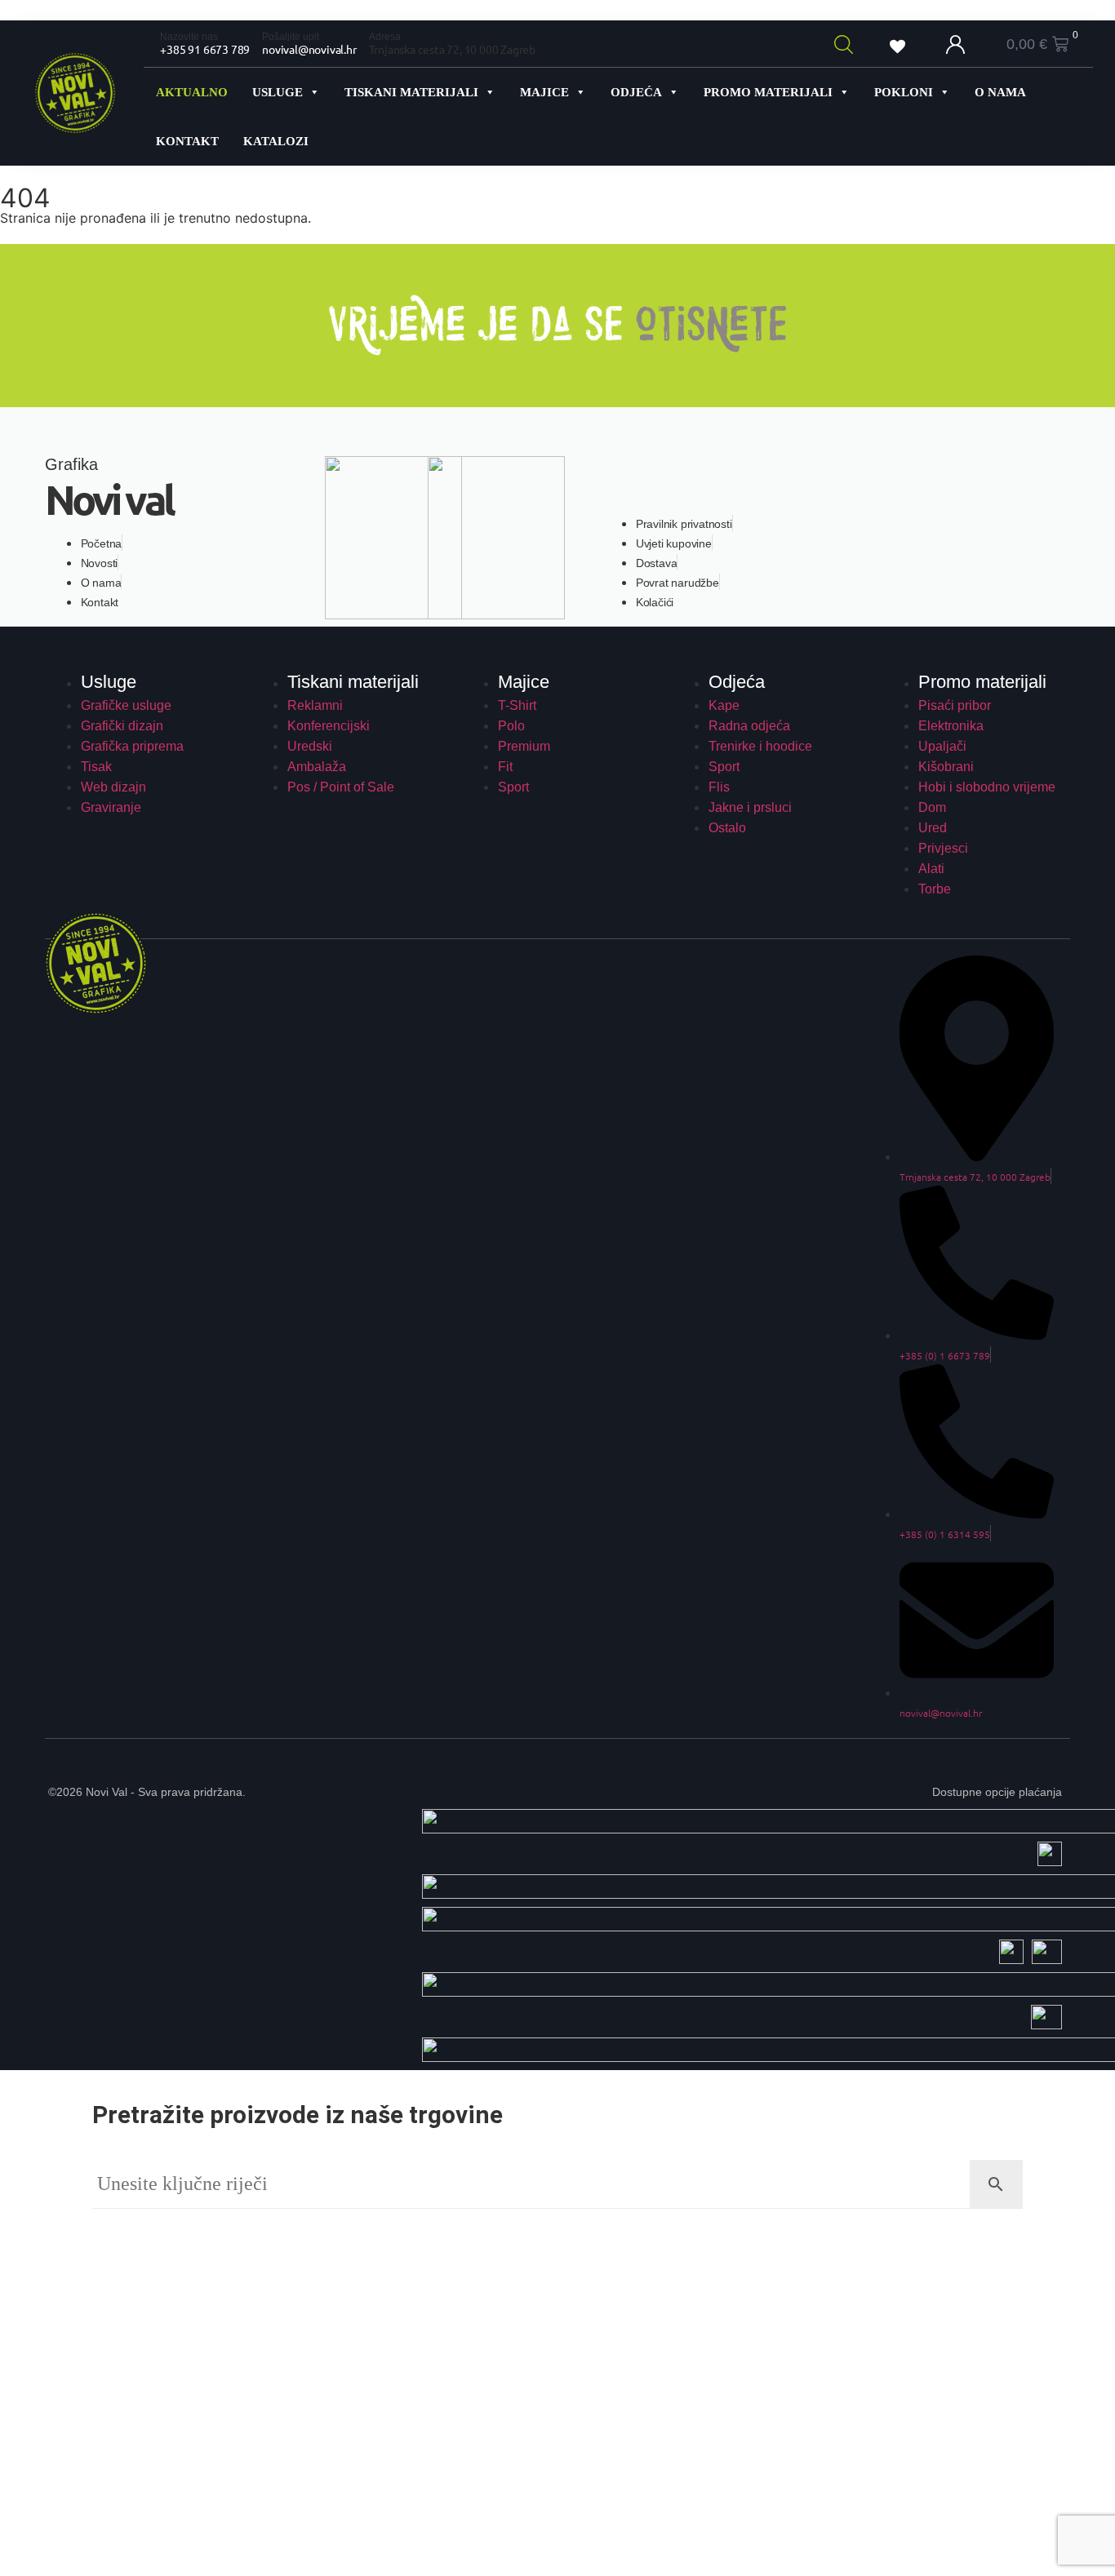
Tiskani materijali (411, 92)
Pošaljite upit (291, 37)
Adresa (385, 37)
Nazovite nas (189, 37)
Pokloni (904, 92)
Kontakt (187, 141)
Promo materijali (768, 92)
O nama (1000, 92)
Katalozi (276, 141)
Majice (544, 92)
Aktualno (192, 92)
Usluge (278, 92)
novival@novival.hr (309, 49)
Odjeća (636, 92)
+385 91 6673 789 (205, 49)
